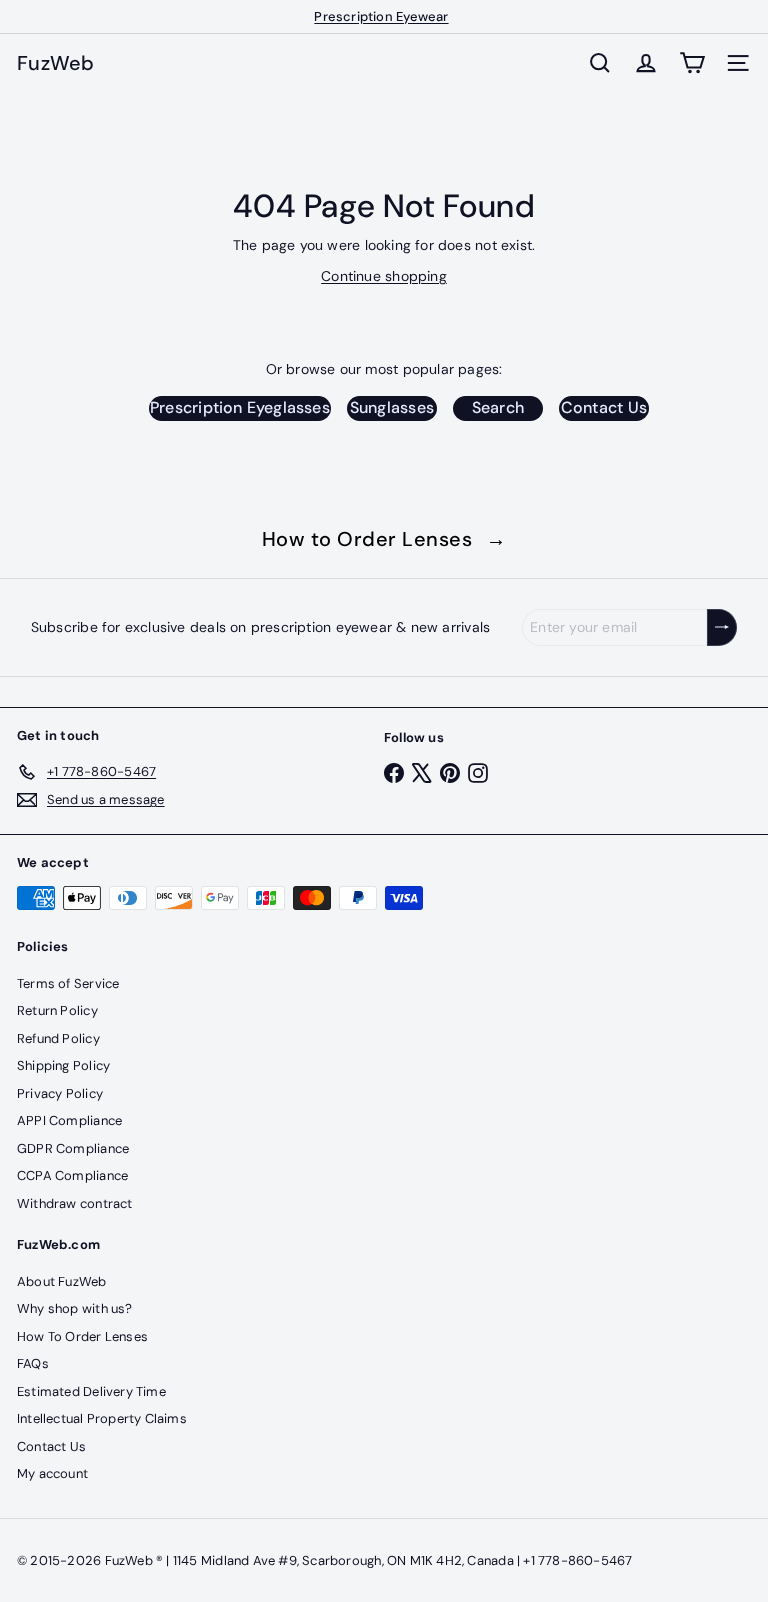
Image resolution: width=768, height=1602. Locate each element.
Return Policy (57, 1010)
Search (498, 407)
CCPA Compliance (72, 1175)
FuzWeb (56, 63)
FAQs (33, 1363)
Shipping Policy (63, 1065)
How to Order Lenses (384, 539)
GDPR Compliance (73, 1148)
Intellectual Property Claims (102, 1418)
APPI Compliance (69, 1120)
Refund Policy (58, 1038)
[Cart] (692, 63)
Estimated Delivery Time (91, 1391)
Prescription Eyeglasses (240, 407)
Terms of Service (68, 983)
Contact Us (604, 407)
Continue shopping (384, 276)
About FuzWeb (62, 1281)
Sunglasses (392, 407)
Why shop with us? (75, 1308)
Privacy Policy (60, 1093)
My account (52, 1473)
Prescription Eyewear (381, 16)
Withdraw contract (75, 1203)
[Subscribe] (722, 627)
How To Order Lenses (82, 1336)
